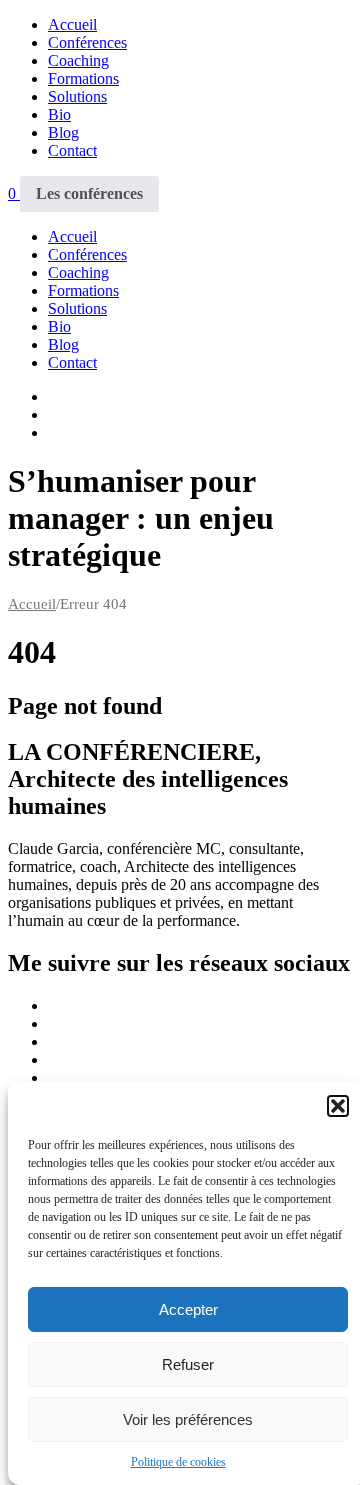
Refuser (188, 1364)
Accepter (188, 1309)
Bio (59, 114)
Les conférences (89, 193)
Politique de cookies (178, 1462)
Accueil (72, 24)
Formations (83, 78)
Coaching (78, 60)
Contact (72, 150)
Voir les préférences (188, 1419)
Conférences (87, 42)
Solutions (77, 96)
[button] (338, 1106)
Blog (63, 132)
